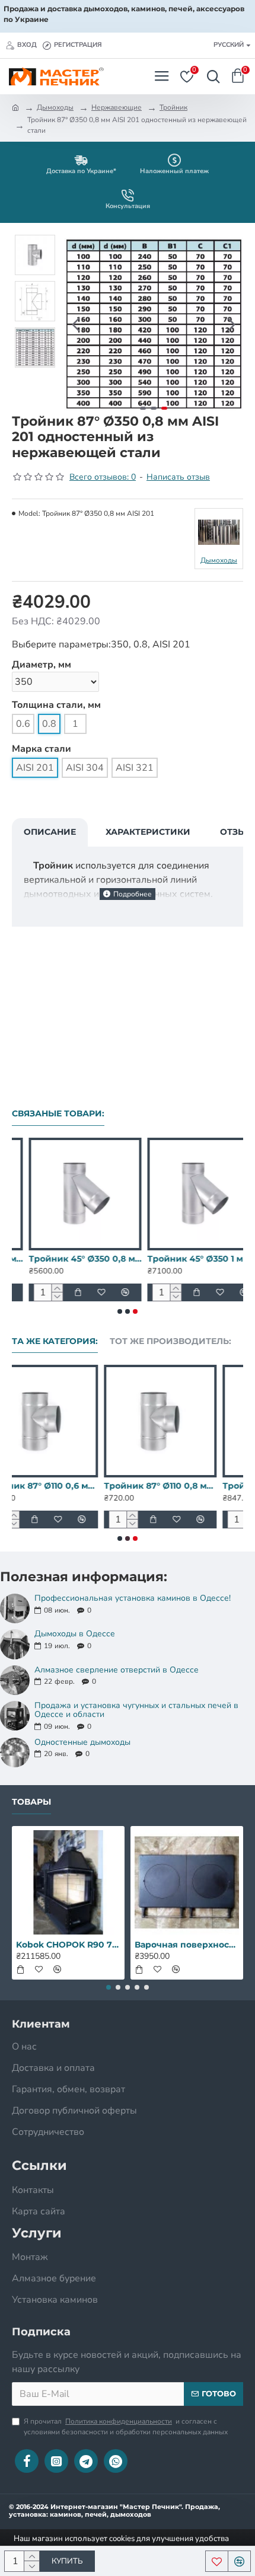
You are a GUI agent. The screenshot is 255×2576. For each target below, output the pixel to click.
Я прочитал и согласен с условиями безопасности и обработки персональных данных (126, 2427)
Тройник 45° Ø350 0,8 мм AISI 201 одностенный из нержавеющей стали (68, 1259)
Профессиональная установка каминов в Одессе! (133, 1598)
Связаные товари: (58, 1114)
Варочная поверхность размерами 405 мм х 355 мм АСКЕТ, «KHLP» (187, 1945)
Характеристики (148, 832)
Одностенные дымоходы (82, 1742)
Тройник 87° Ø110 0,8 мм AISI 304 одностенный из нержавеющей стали (187, 1486)
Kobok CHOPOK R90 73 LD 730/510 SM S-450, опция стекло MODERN (68, 1945)
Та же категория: (55, 1341)
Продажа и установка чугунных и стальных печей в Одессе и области (136, 1710)
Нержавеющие (117, 107)
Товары (31, 1802)
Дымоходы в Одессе (75, 1634)
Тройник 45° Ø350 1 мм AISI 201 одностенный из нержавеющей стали (187, 1259)
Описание (50, 832)
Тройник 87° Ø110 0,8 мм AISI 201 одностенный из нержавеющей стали (68, 1486)
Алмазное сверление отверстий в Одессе (117, 1670)
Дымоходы (55, 107)
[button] (76, 324)
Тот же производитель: (170, 1341)
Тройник (173, 107)
